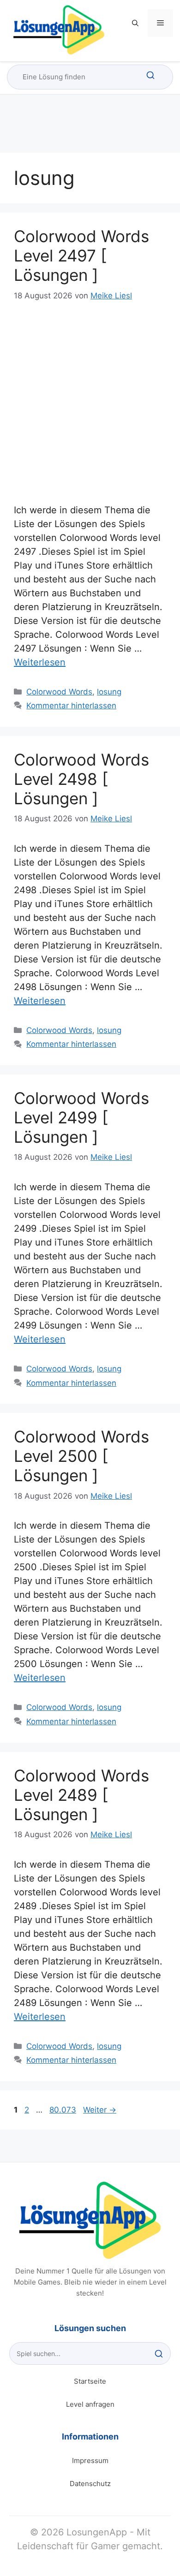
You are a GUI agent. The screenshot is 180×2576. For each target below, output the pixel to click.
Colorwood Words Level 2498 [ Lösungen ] (81, 779)
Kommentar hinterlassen (71, 706)
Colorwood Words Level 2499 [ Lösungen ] (81, 1117)
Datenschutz (90, 2484)
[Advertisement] (90, 398)
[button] (135, 23)
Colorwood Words (59, 692)
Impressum (90, 2460)
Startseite (90, 2381)
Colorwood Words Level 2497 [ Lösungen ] (81, 255)
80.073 (63, 2110)
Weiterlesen (40, 662)
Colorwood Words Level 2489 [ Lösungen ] (81, 1795)
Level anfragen (90, 2404)
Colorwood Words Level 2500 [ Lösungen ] (81, 1456)
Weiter (100, 2110)
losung (109, 692)
